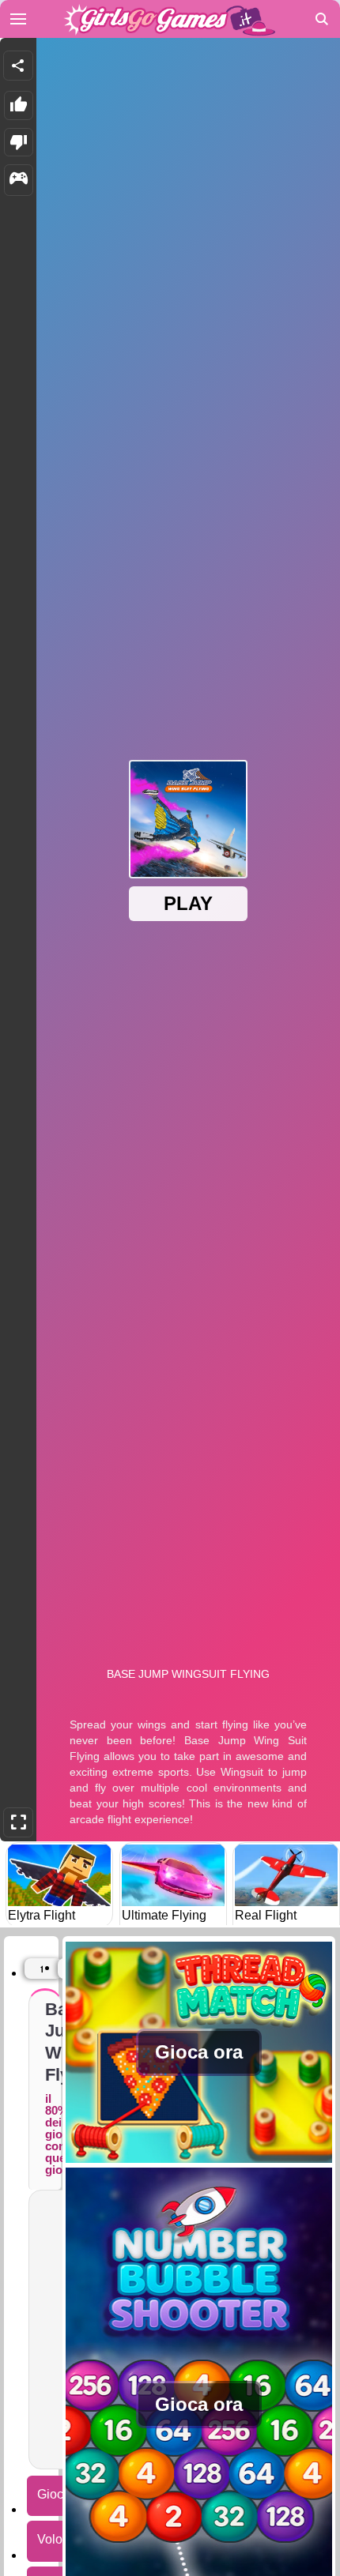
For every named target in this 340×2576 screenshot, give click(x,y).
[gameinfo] (19, 180)
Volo (50, 2539)
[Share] (18, 66)
